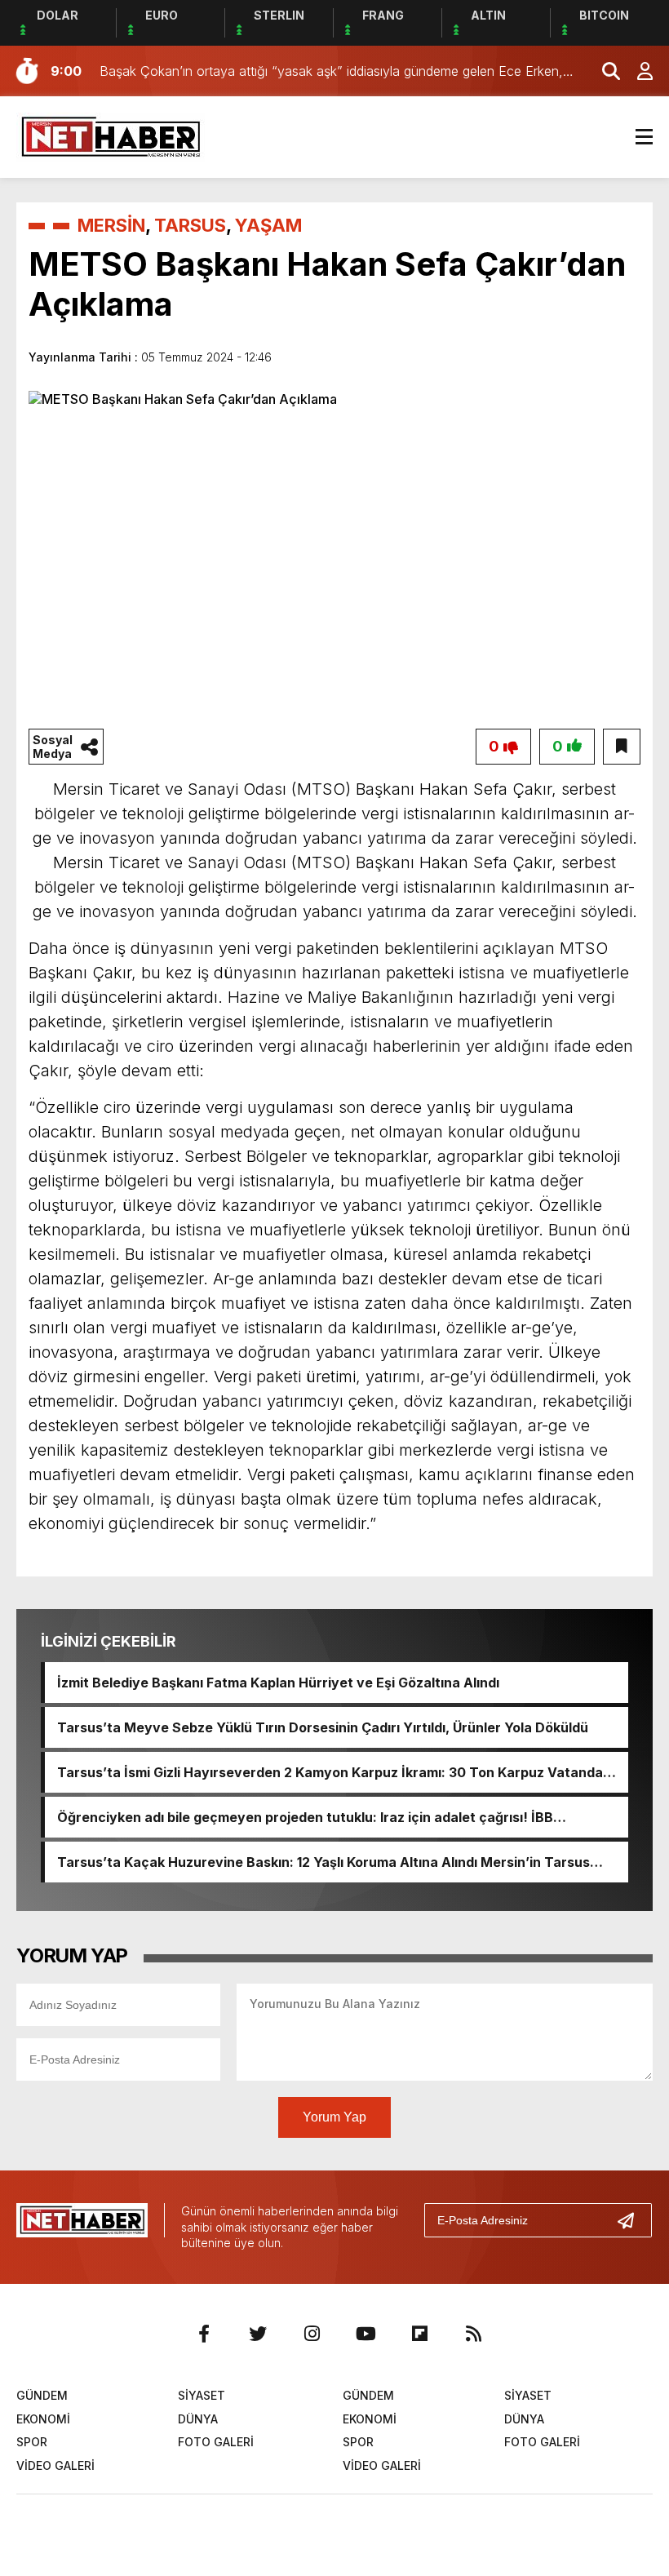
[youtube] (366, 2334)
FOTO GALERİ (216, 2442)
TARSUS (190, 225)
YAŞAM (268, 225)
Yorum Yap (334, 2117)
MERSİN (111, 225)
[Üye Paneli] (636, 71)
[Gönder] (632, 2220)
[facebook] (204, 2334)
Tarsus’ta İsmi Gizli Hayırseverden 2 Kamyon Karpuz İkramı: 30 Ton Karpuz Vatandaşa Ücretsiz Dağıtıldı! (338, 1772)
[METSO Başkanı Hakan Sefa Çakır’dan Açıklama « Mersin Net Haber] (111, 135)
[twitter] (258, 2334)
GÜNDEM (42, 2395)
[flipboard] (419, 2334)
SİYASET (202, 2395)
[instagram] (312, 2334)
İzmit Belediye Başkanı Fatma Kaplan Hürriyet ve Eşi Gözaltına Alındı (278, 1683)
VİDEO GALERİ (55, 2465)
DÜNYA (198, 2419)
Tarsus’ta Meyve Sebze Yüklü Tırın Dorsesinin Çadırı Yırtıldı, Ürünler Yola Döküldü (323, 1727)
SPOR (32, 2442)
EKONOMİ (43, 2419)
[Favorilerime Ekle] (622, 747)
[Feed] (473, 2334)
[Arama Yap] (604, 71)
